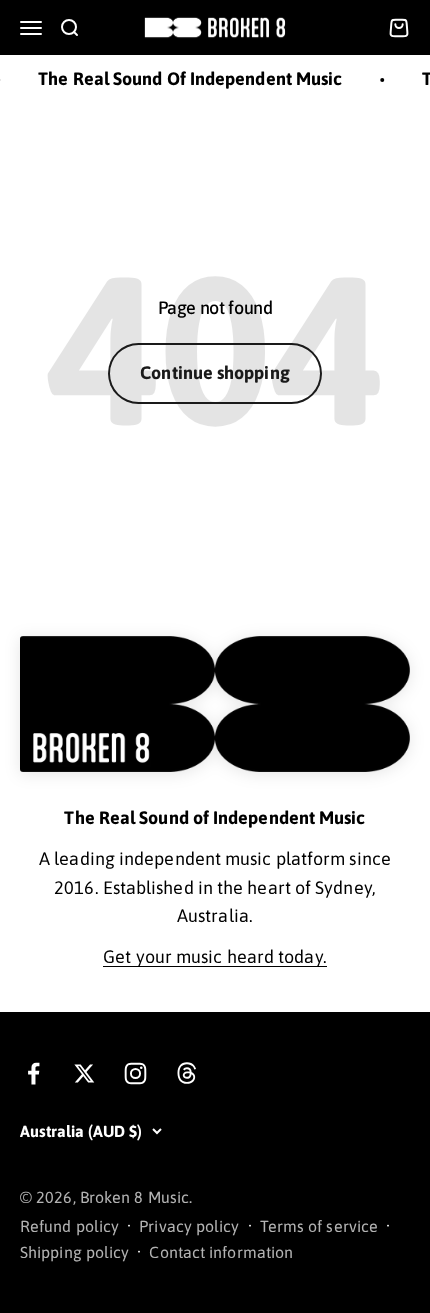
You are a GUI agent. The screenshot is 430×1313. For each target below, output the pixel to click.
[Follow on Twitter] (84, 1073)
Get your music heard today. (214, 956)
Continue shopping (215, 372)
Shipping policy (74, 1252)
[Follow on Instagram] (135, 1073)
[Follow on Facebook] (33, 1073)
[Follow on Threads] (186, 1073)
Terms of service (319, 1226)
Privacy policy (189, 1226)
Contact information (221, 1252)
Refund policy (69, 1226)
